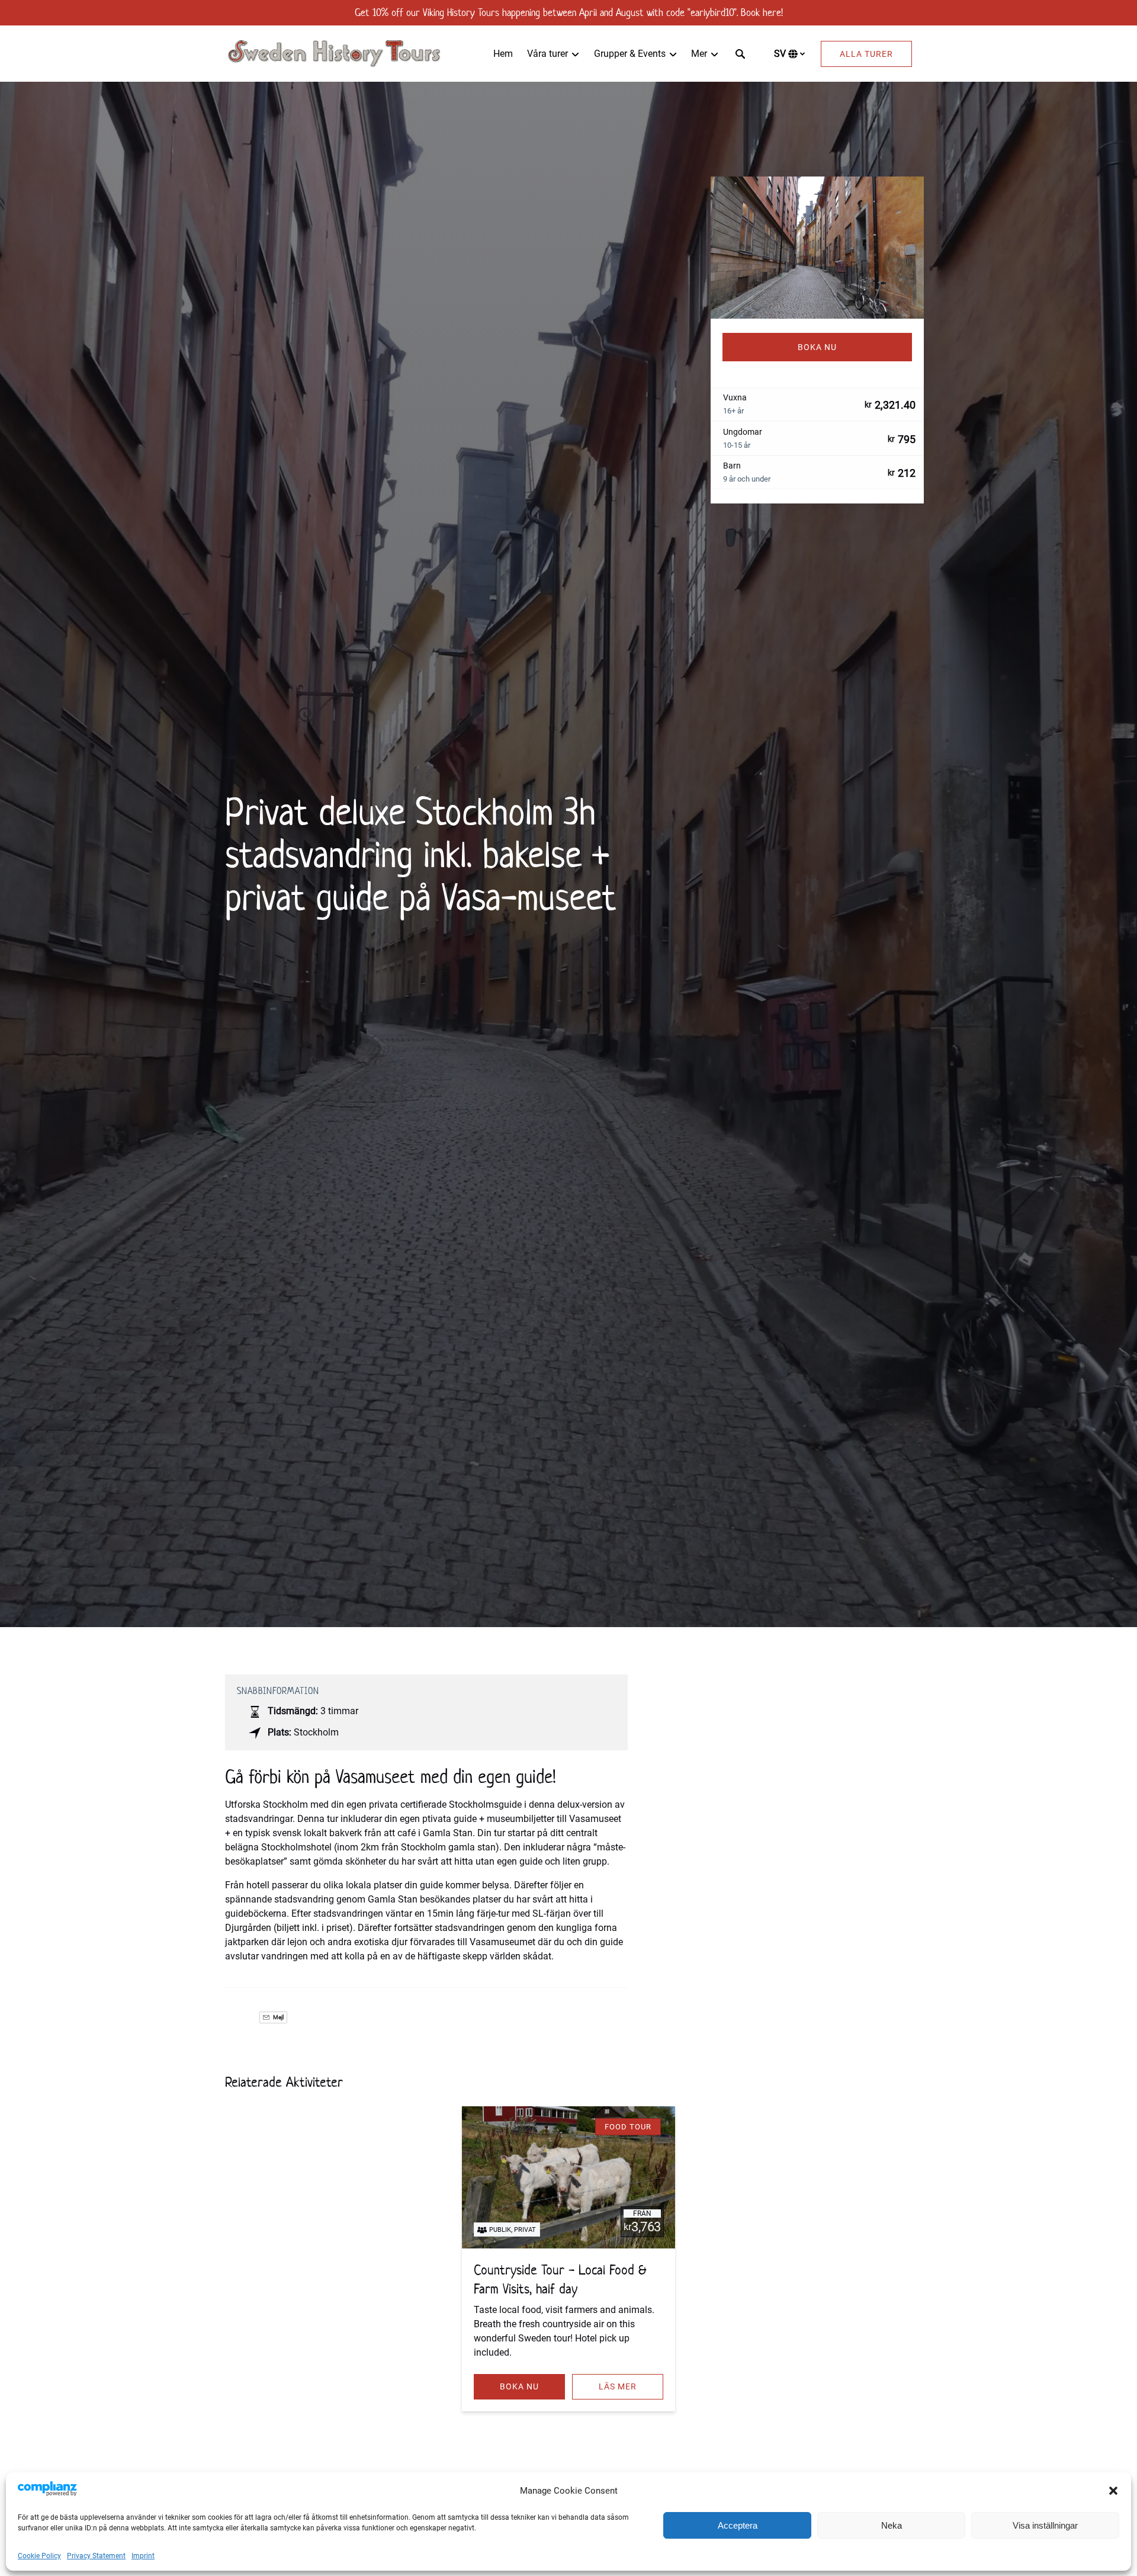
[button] (1113, 2491)
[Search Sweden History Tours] (740, 54)
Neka (892, 2525)
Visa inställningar (1045, 2525)
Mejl (278, 2017)
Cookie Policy (39, 2556)
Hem (503, 54)
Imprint (143, 2556)
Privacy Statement (96, 2556)
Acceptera (738, 2525)
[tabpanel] (817, 248)
